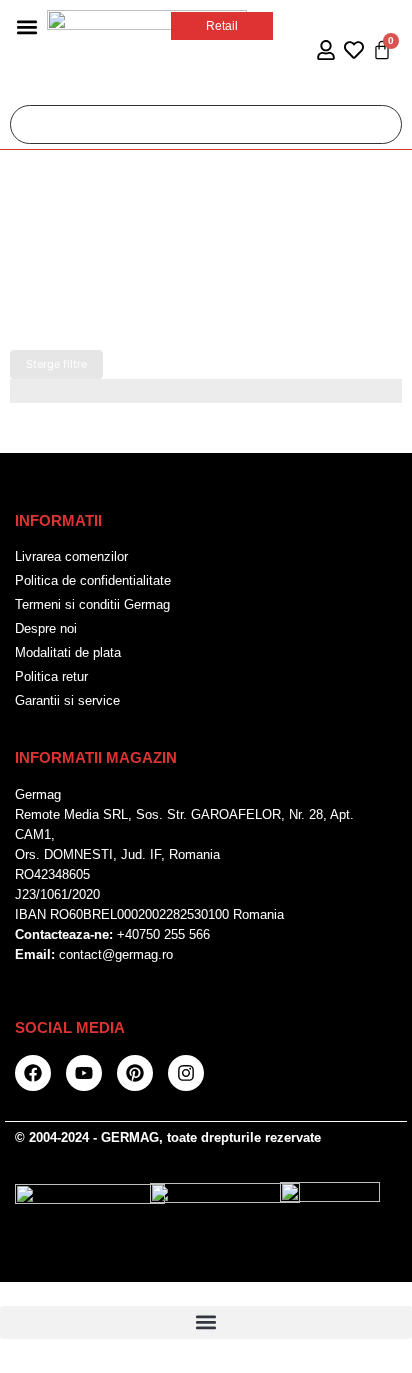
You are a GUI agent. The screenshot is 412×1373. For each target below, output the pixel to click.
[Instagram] (186, 1073)
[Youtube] (84, 1073)
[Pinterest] (135, 1073)
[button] (26, 26)
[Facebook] (33, 1073)
